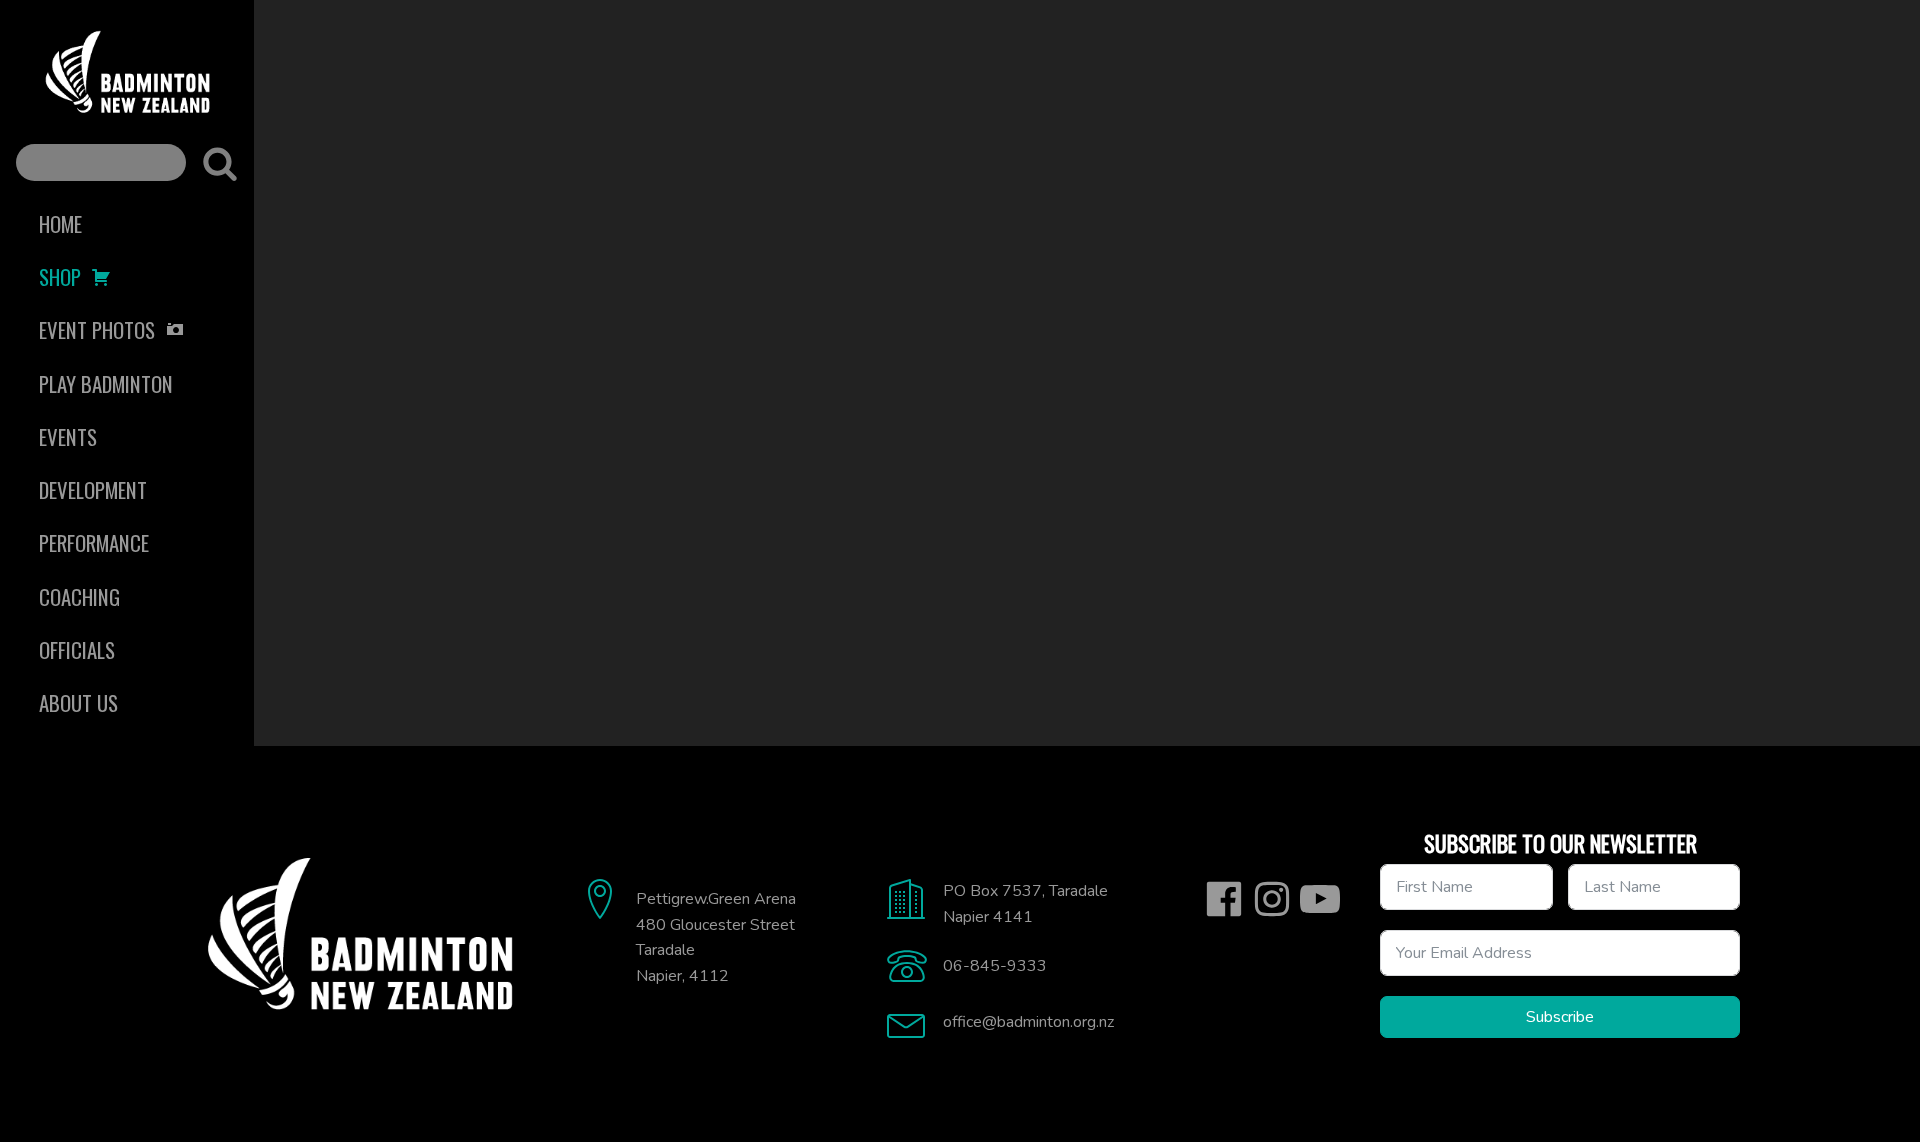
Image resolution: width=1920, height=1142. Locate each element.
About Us (78, 702)
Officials (77, 649)
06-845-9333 (995, 966)
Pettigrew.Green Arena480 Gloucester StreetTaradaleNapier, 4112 (716, 937)
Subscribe (1560, 1017)
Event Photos (97, 329)
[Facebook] (1224, 899)
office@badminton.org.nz (1028, 1022)
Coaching (79, 596)
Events (68, 436)
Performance (94, 542)
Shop (60, 276)
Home (60, 223)
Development (93, 489)
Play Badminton (106, 383)
